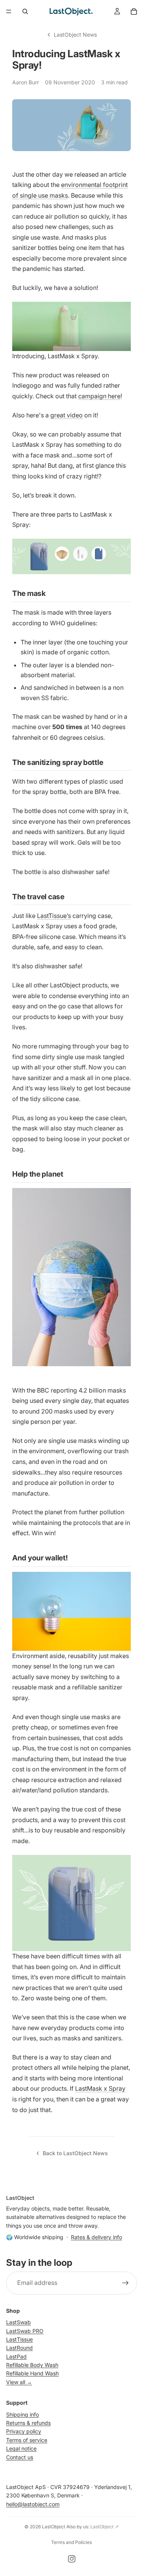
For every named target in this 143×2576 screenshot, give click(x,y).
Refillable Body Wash (32, 2365)
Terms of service (27, 2440)
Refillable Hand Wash (32, 2374)
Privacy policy (24, 2432)
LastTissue (19, 2339)
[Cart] (134, 11)
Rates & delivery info (96, 2237)
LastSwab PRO (25, 2331)
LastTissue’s (54, 916)
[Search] (25, 11)
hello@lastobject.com (33, 2504)
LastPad (16, 2356)
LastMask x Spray (100, 2088)
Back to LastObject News (75, 2153)
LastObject (54, 2527)
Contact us (20, 2457)
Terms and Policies (71, 2542)
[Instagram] (72, 2559)
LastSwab (18, 2322)
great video (67, 415)
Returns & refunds (28, 2423)
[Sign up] (125, 2283)
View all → (19, 2382)
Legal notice (21, 2449)
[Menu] (9, 11)
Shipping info (22, 2414)
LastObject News (75, 35)
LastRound (19, 2348)
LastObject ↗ (104, 2527)
